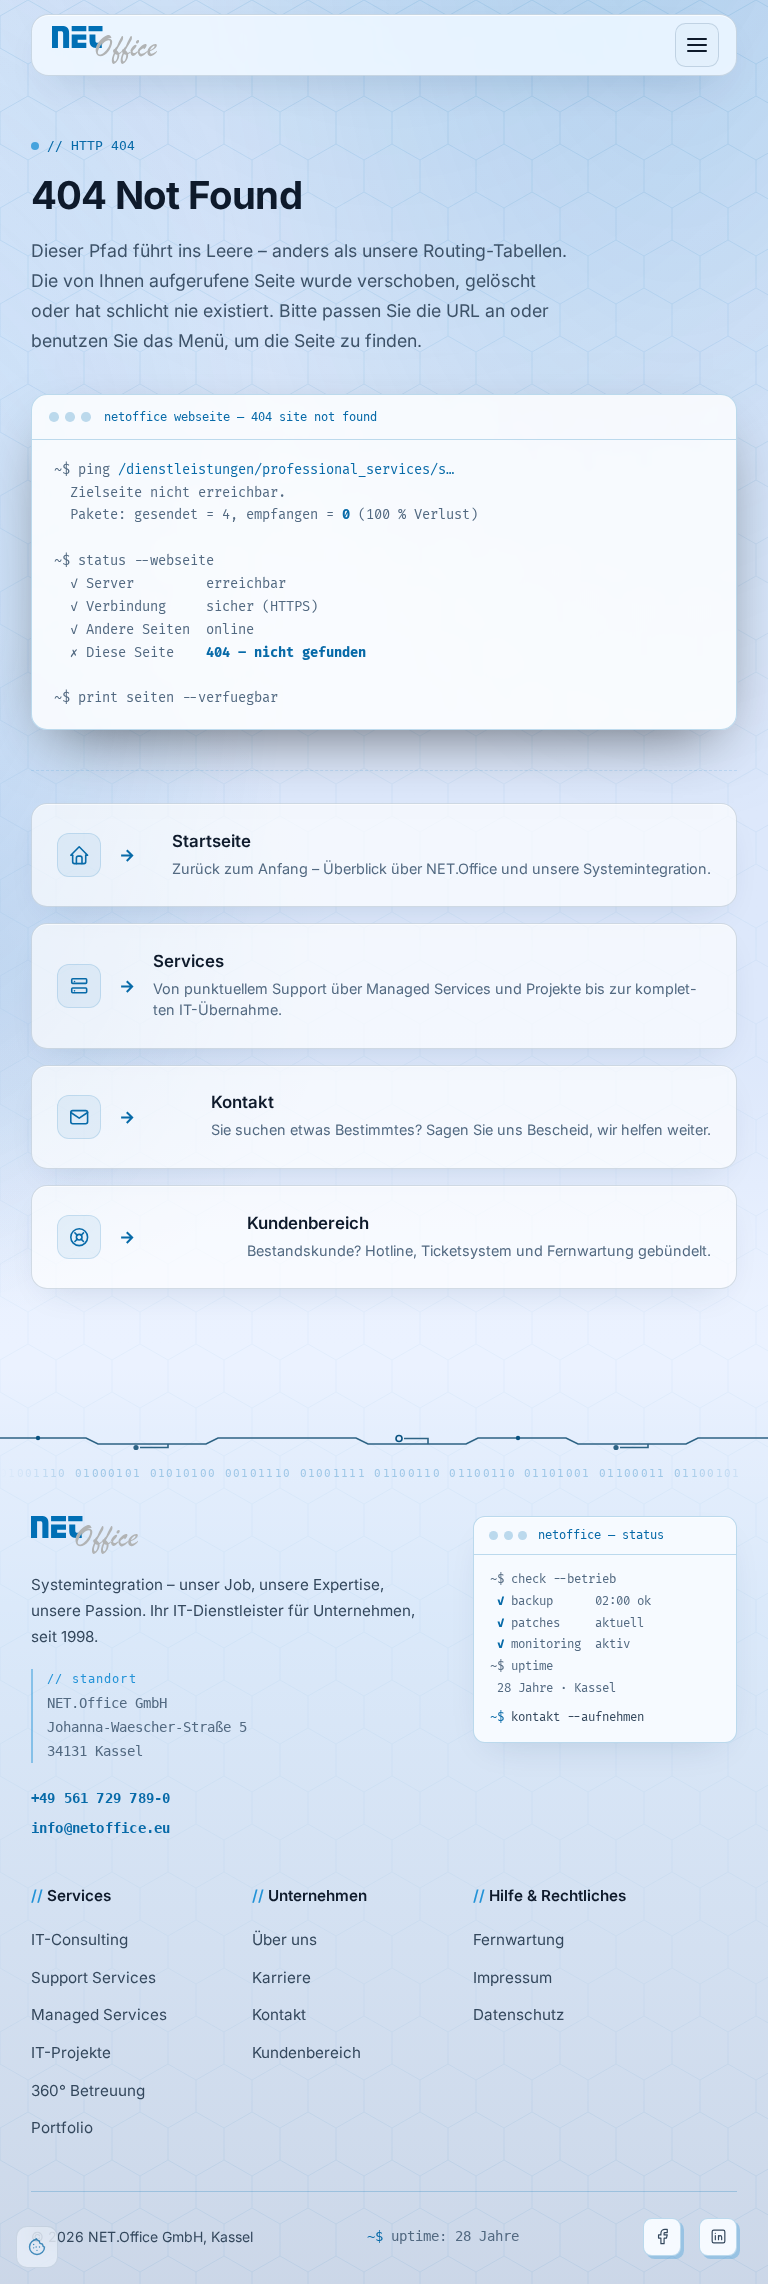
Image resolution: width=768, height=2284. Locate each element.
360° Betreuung (88, 2090)
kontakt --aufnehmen (571, 1717)
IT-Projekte (71, 2052)
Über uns (284, 1939)
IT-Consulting (79, 1939)
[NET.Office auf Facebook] (662, 2237)
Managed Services (99, 2014)
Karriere (281, 1977)
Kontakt (279, 2014)
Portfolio (62, 2127)
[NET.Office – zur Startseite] (104, 45)
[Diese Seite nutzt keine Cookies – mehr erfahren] (37, 2247)
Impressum (512, 1977)
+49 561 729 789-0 (101, 1798)
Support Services (93, 1977)
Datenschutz (518, 2014)
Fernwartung (518, 1939)
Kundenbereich (306, 2052)
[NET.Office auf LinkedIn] (718, 2237)
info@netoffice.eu (101, 1828)
